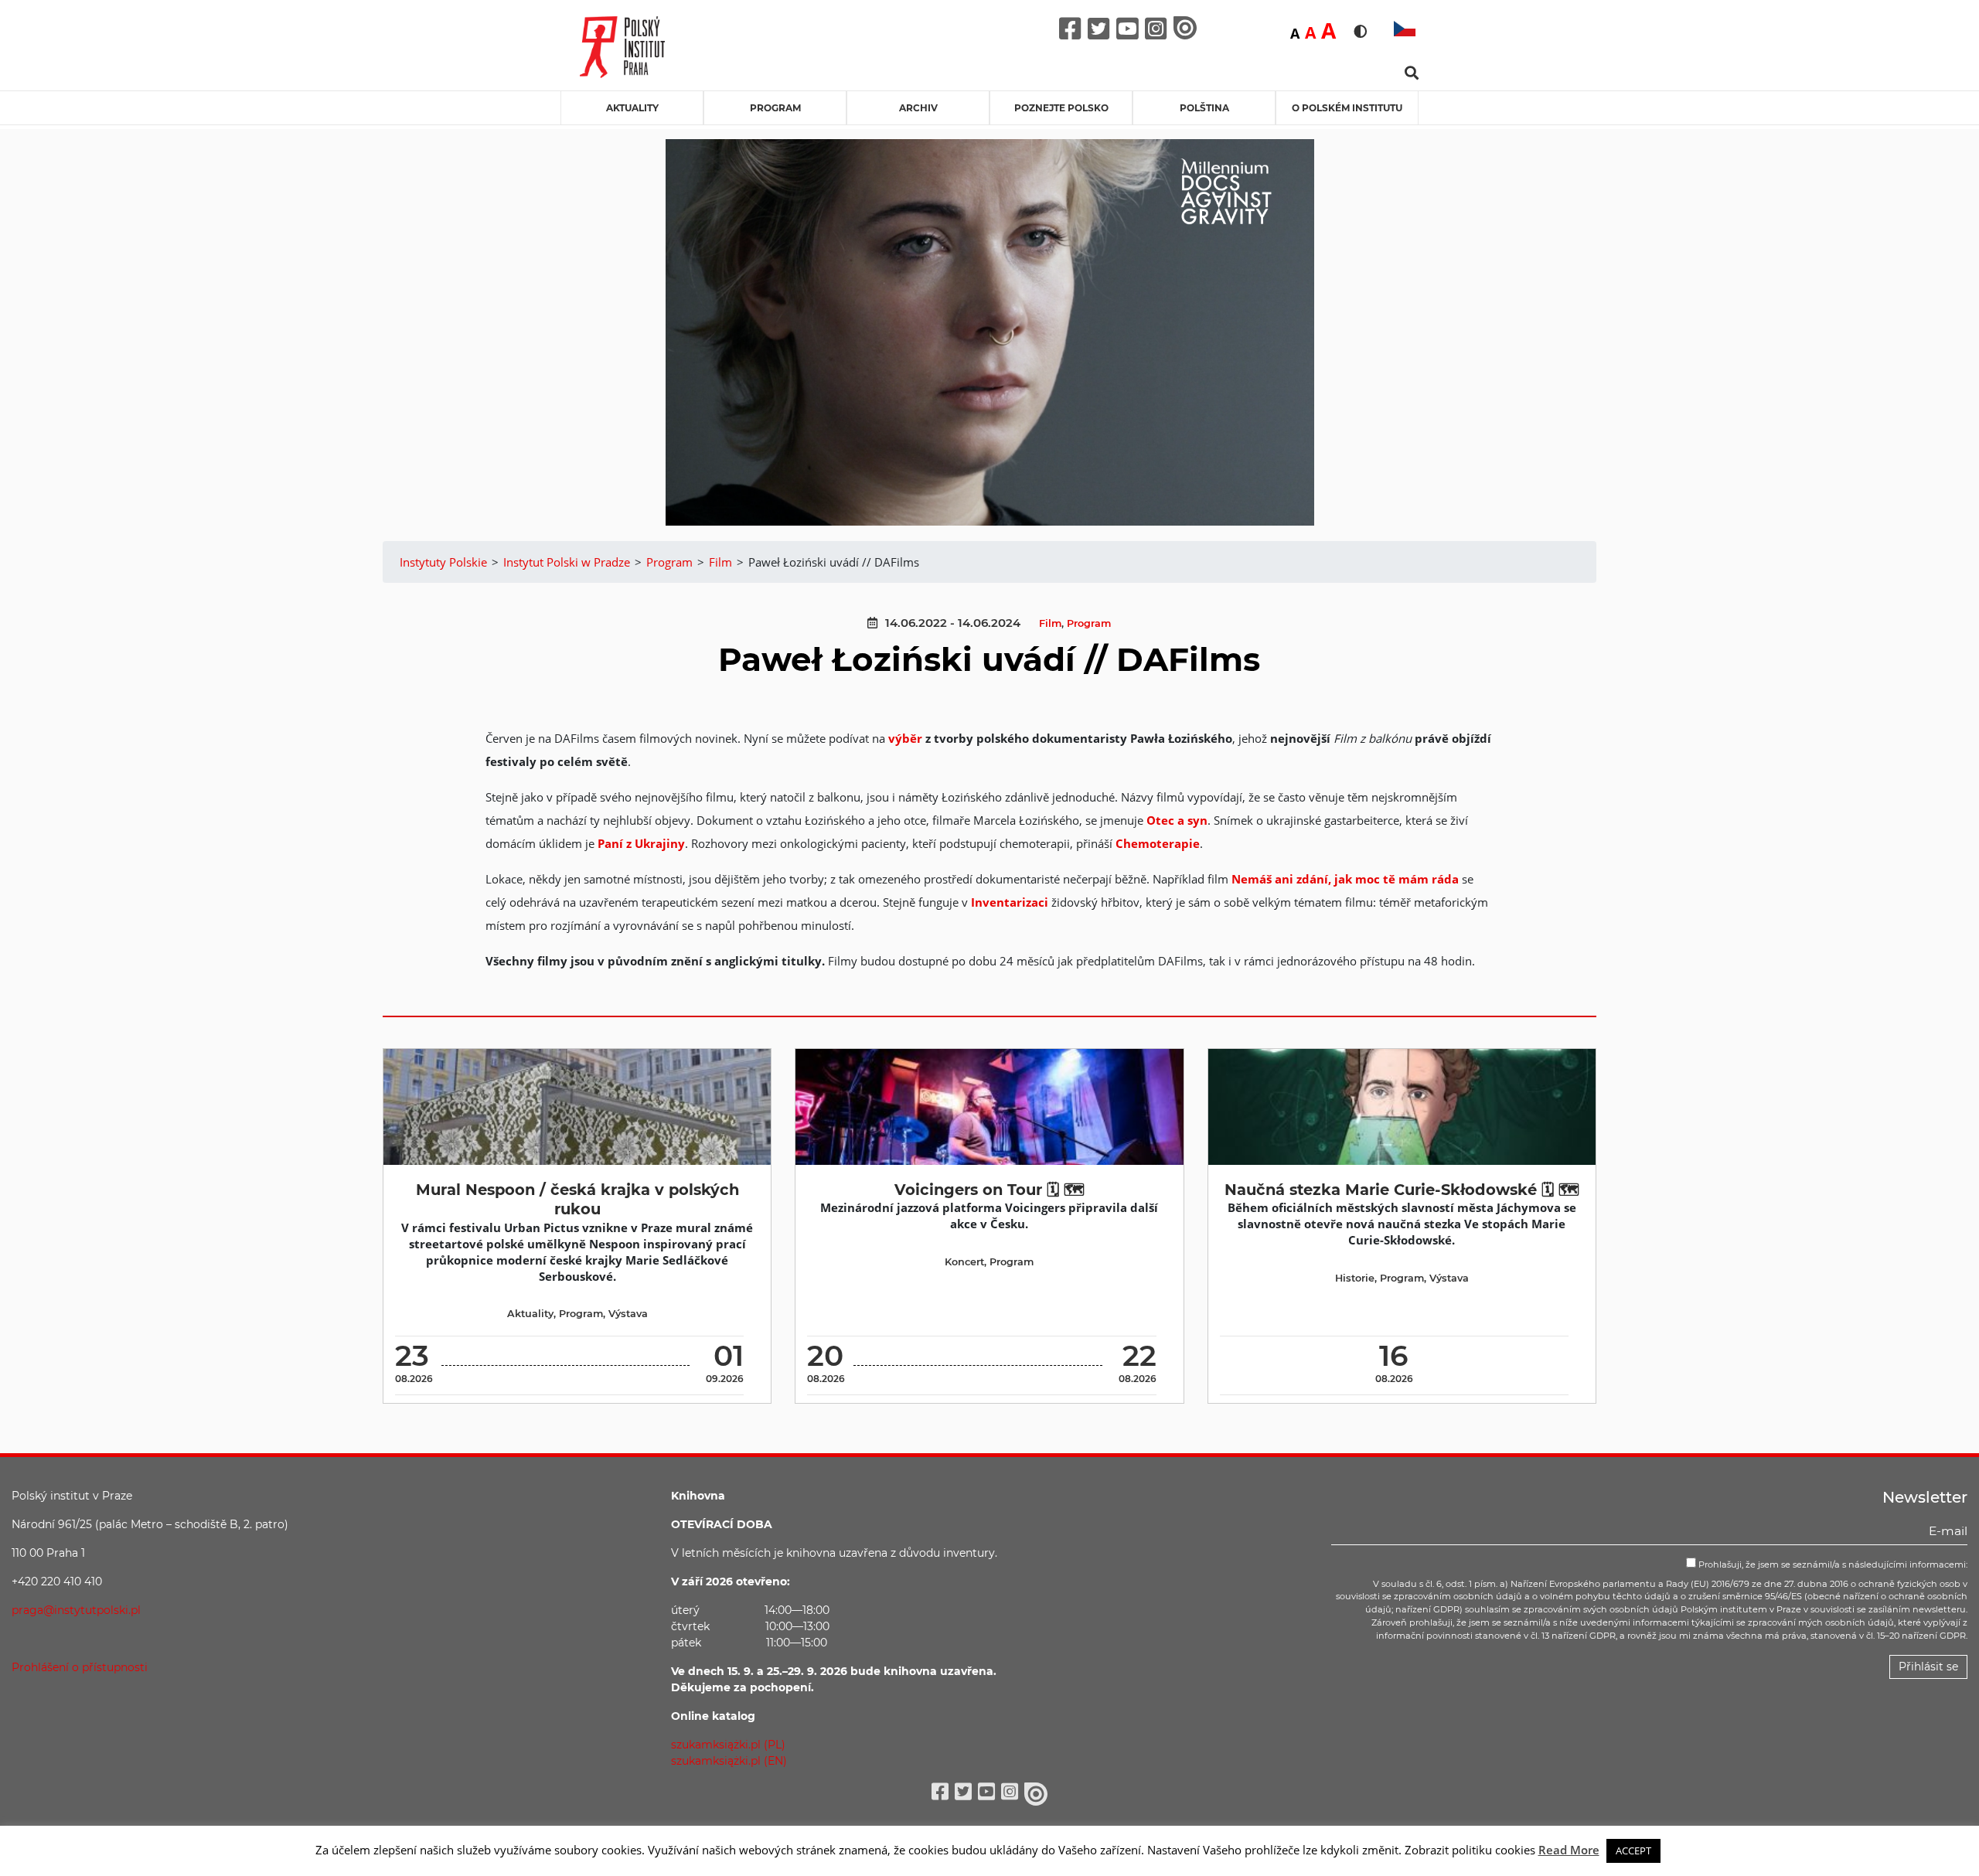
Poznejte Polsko (1061, 108)
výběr (907, 738)
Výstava (628, 1314)
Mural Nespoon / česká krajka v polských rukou (577, 1199)
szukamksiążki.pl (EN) (729, 1761)
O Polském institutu (1347, 108)
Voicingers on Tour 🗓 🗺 (989, 1190)
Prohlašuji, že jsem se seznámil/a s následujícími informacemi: (1832, 1564)
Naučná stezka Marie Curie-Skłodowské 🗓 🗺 (1402, 1190)
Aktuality (632, 108)
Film (1050, 623)
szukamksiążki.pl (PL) (728, 1745)
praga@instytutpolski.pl (76, 1610)
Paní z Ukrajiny (641, 843)
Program (775, 108)
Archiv (918, 108)
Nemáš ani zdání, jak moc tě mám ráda (1345, 879)
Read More (1569, 1850)
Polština (1204, 108)
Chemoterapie (1158, 843)
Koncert (964, 1262)
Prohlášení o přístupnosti (80, 1667)
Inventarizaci (1010, 902)
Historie (1355, 1278)
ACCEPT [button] (1633, 1850)
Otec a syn (1177, 820)
